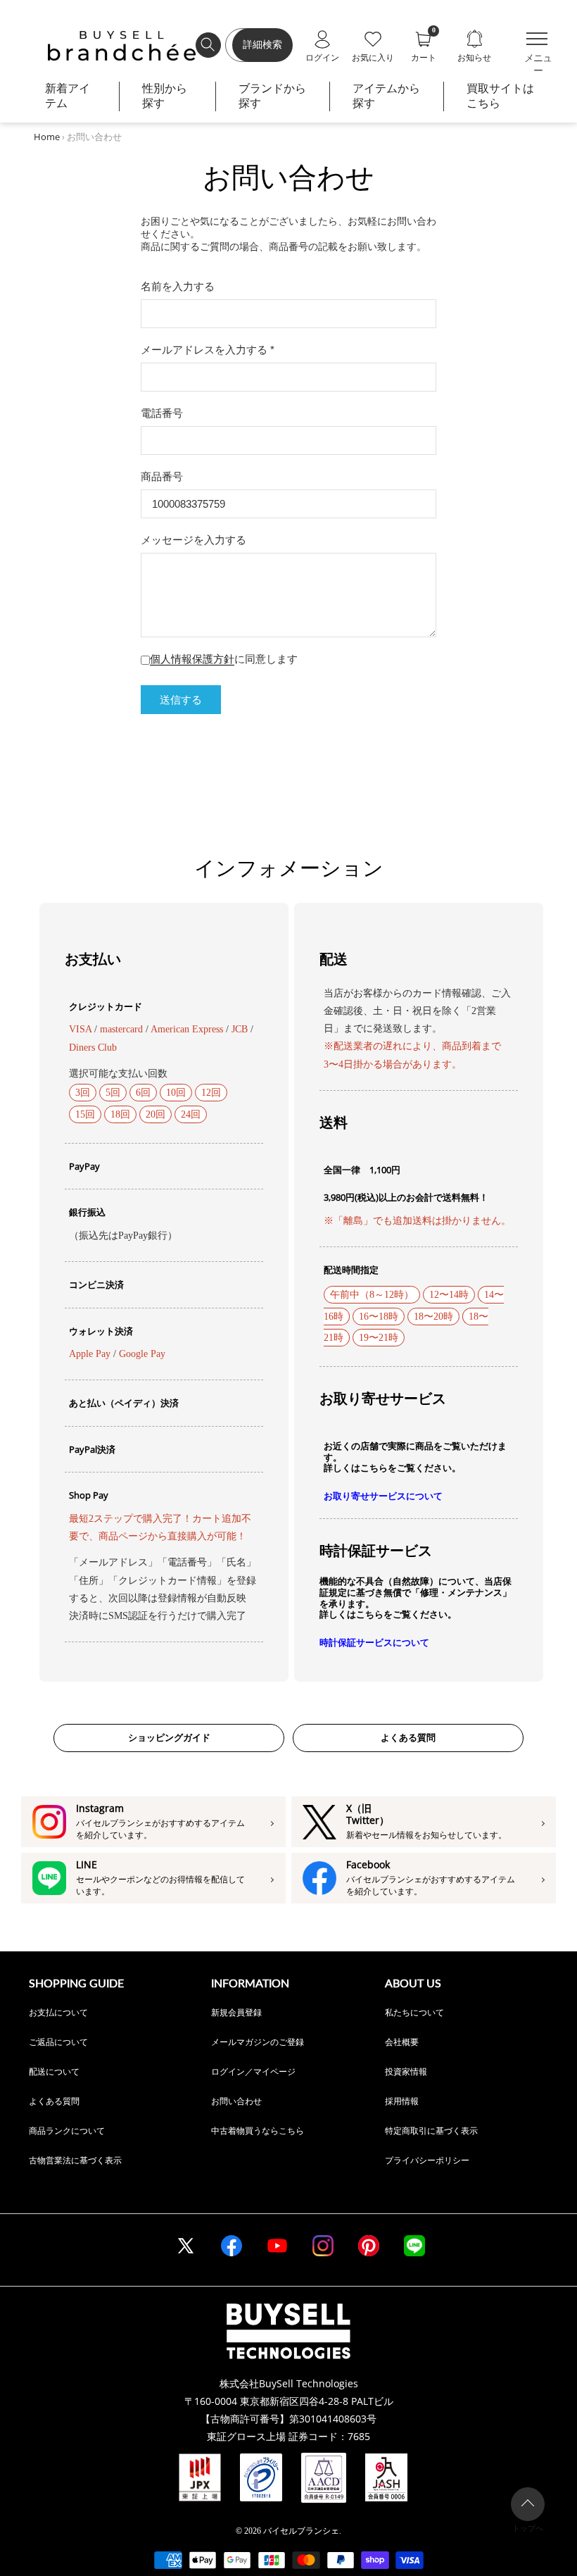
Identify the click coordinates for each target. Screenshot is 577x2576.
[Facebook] (232, 2246)
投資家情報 (406, 2071)
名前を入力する (178, 286)
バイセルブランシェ (301, 2531)
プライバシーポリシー (427, 2160)
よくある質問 (408, 1738)
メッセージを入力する (194, 540)
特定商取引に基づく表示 (431, 2131)
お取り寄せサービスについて (383, 1496)
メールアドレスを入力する (208, 350)
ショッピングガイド (169, 1738)
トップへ (528, 2528)
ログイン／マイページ (253, 2071)
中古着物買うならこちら (258, 2131)
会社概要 (402, 2042)
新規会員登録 (236, 2012)
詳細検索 (262, 45)
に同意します (224, 659)
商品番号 (162, 476)
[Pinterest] (369, 2246)
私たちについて (414, 2012)
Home (47, 137)
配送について (54, 2071)
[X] (186, 2246)
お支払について (58, 2012)
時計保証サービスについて (374, 1643)
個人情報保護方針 (192, 659)
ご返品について (58, 2042)
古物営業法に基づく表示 (75, 2160)
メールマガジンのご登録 (258, 2042)
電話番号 (162, 413)
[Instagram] (323, 2246)
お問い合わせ (236, 2101)
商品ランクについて (67, 2131)
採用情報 (402, 2101)
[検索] (208, 45)
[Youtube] (277, 2246)
